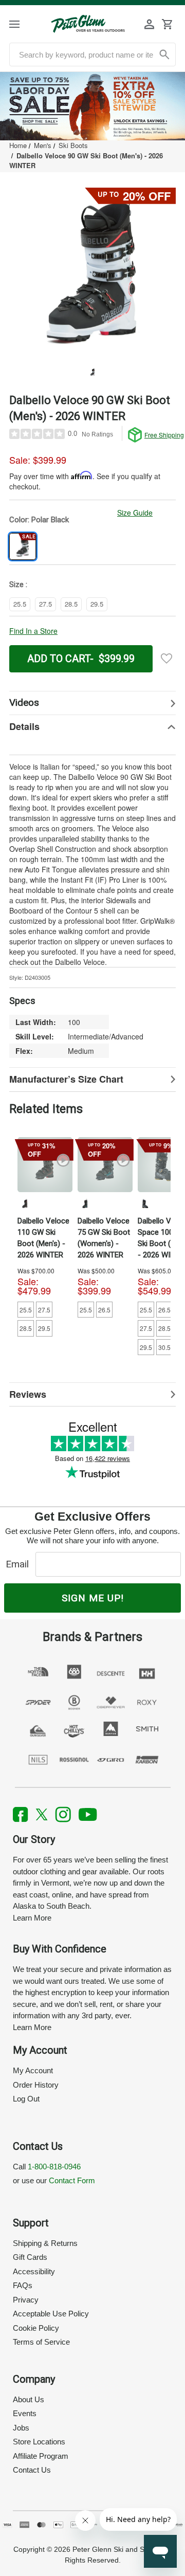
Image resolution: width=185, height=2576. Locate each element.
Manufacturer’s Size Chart (66, 1079)
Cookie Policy (36, 2328)
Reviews (28, 1394)
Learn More (32, 1918)
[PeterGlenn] (88, 24)
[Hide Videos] (92, 703)
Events (25, 2413)
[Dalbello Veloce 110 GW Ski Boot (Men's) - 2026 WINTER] (45, 1165)
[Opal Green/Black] (85, 1203)
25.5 (26, 1310)
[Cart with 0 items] (167, 24)
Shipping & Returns (45, 2243)
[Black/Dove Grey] (25, 1203)
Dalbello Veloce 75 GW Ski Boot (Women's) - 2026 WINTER (104, 1238)
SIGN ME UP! (93, 1598)
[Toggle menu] (22, 24)
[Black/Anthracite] (145, 1203)
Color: (39, 520)
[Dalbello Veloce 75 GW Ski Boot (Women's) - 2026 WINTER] (105, 1165)
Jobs (21, 2428)
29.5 (44, 1328)
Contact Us (32, 2470)
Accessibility (34, 2271)
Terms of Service (41, 2342)
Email (20, 1564)
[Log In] (150, 24)
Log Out (26, 2099)
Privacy (26, 2300)
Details (24, 726)
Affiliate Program (41, 2456)
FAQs (23, 2285)
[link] (92, 106)
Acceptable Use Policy (51, 2314)
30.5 (164, 1347)
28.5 (26, 1328)
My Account (33, 2070)
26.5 (104, 1310)
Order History (36, 2085)
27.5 (44, 1310)
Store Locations (39, 2442)
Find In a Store (33, 631)
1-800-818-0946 (54, 2167)
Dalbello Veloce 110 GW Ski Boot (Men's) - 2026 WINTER (43, 1238)
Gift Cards (30, 2257)
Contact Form (72, 2180)
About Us (29, 2399)
